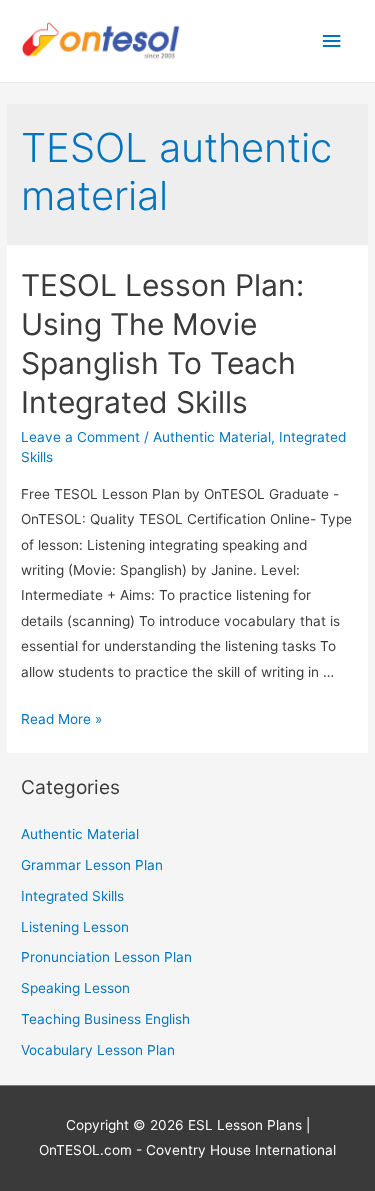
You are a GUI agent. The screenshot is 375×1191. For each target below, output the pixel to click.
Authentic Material (212, 437)
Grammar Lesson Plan (92, 865)
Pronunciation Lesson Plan (106, 957)
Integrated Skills (72, 896)
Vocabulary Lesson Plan (98, 1050)
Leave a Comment (80, 437)
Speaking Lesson (75, 988)
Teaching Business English (105, 1019)
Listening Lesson (75, 927)
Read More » (61, 719)
